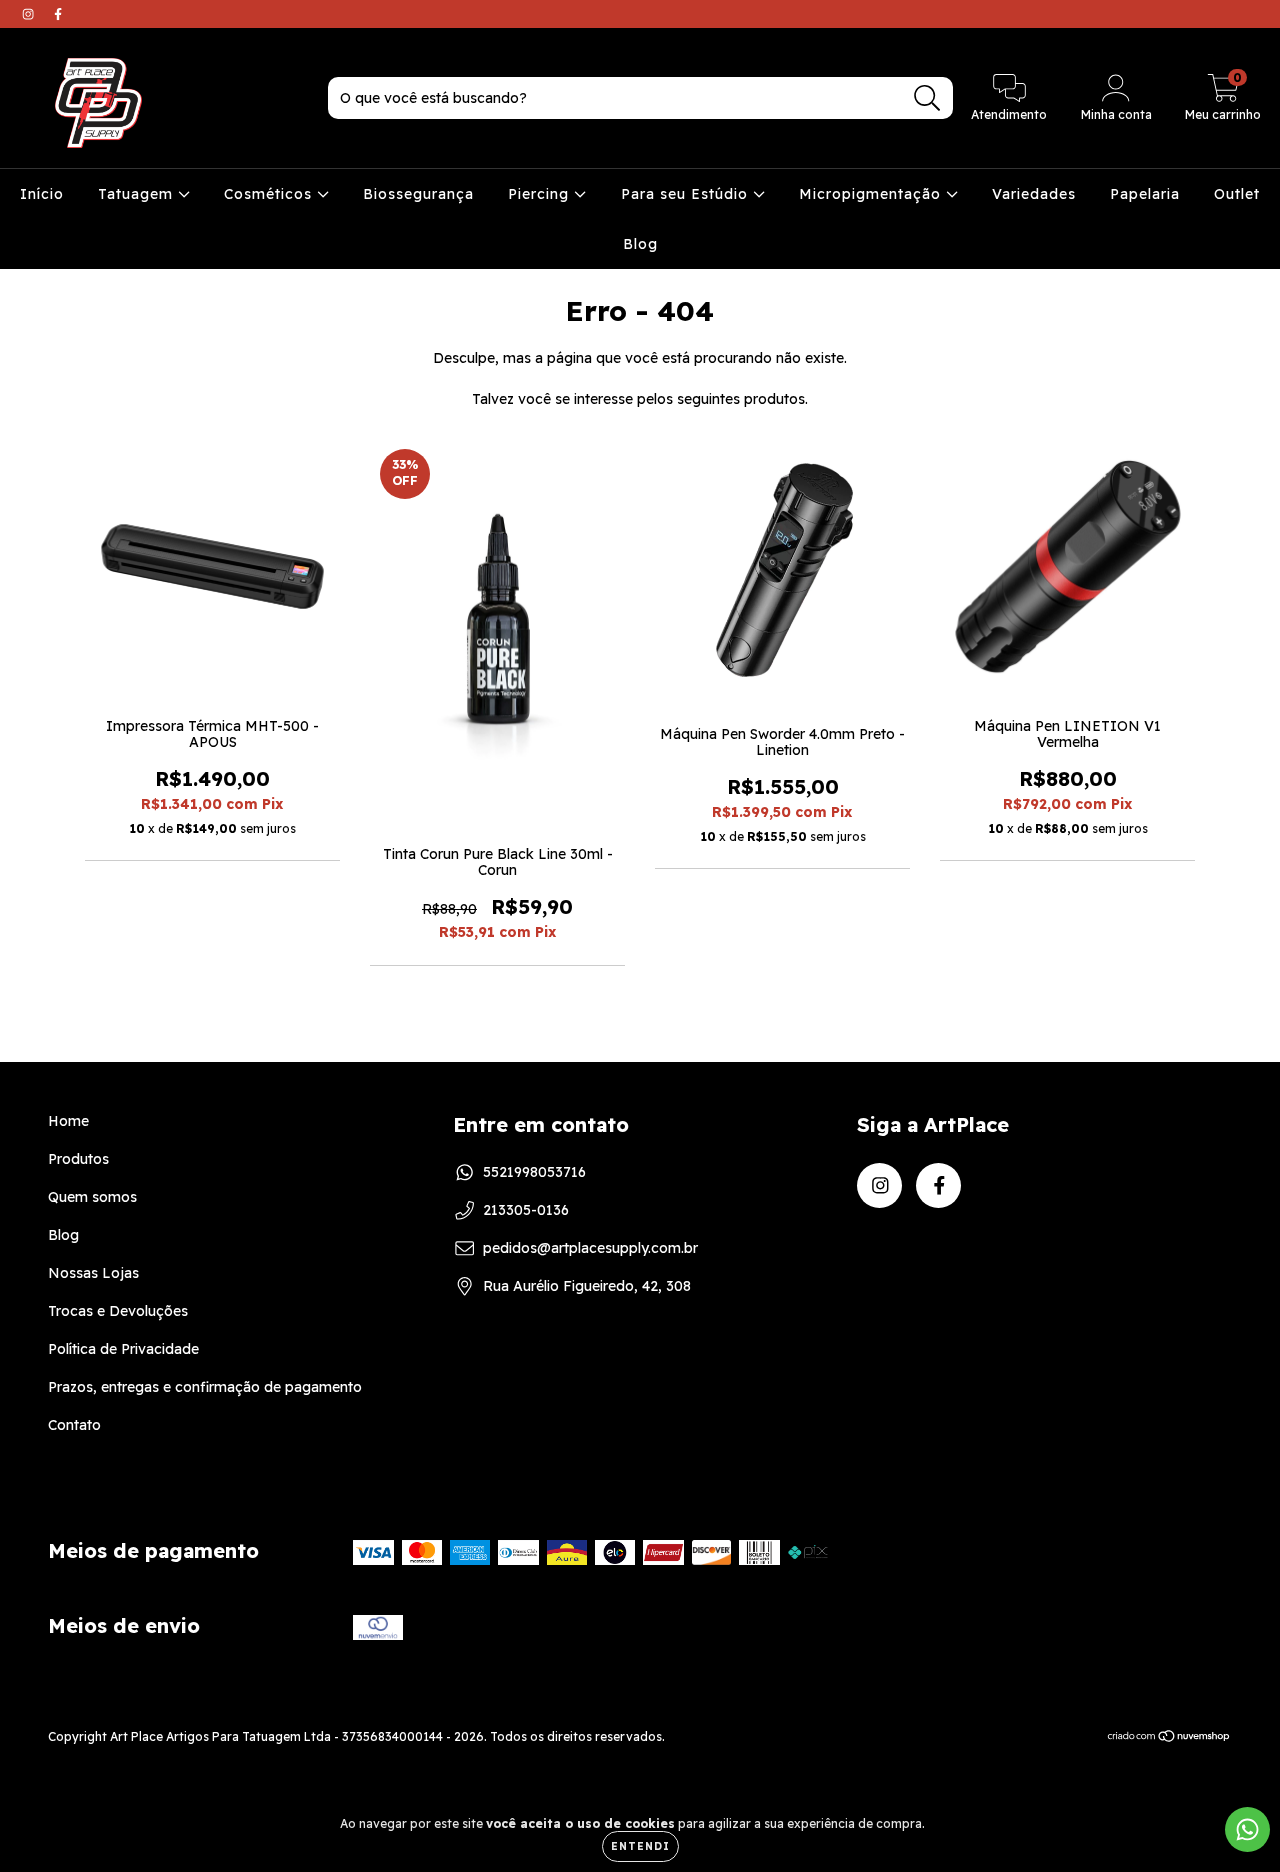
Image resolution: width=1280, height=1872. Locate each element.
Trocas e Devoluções (118, 1311)
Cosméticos (270, 194)
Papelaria (1145, 194)
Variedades (1034, 194)
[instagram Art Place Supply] (30, 14)
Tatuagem (138, 194)
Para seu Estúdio (687, 194)
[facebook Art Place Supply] (58, 14)
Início (42, 194)
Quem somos (92, 1197)
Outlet (1237, 194)
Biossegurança (418, 194)
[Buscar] (927, 98)
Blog (640, 244)
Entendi (640, 1846)
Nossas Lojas (93, 1273)
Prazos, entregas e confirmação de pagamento (205, 1387)
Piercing (541, 194)
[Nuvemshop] (1169, 1738)
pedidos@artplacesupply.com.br (590, 1248)
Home (68, 1121)
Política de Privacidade (123, 1349)
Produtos (78, 1159)
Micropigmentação (872, 194)
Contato (74, 1425)
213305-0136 (526, 1210)
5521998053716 (534, 1172)
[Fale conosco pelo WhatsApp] (1247, 1829)
